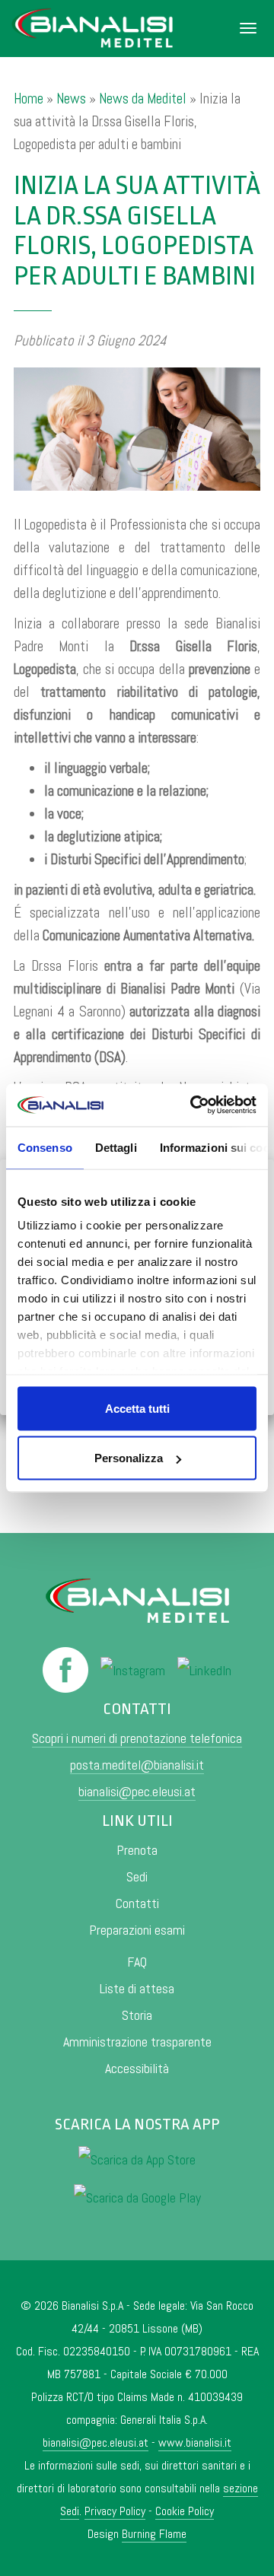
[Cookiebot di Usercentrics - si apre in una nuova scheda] (193, 1105)
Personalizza (129, 1458)
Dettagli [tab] (116, 1147)
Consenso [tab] (45, 1147)
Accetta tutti (137, 1408)
